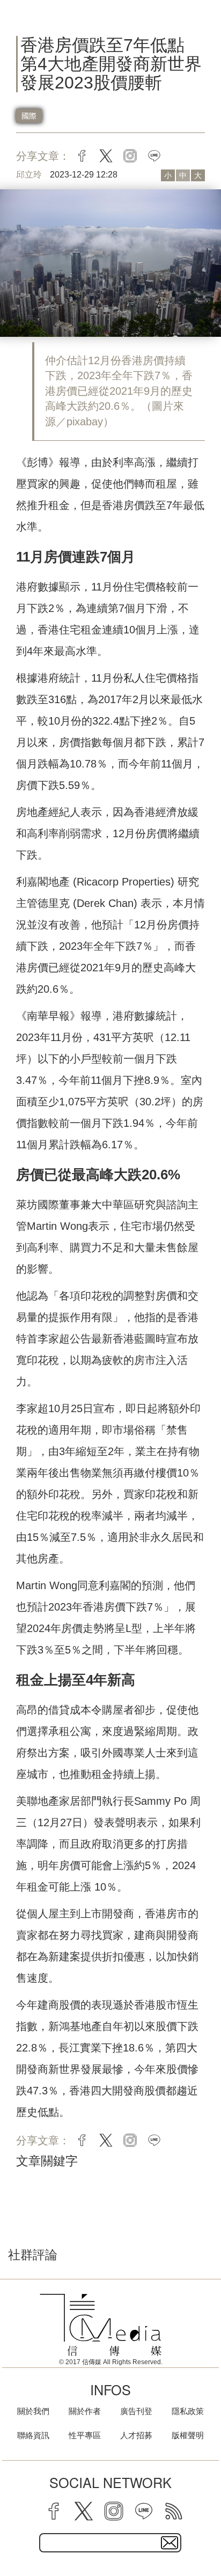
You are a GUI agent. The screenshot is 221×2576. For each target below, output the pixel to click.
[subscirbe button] (170, 2543)
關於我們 (33, 2411)
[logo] (101, 2325)
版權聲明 (188, 2435)
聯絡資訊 (33, 2435)
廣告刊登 (136, 2411)
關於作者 (85, 2411)
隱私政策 (188, 2411)
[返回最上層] (205, 2530)
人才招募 (136, 2435)
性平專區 (85, 2435)
